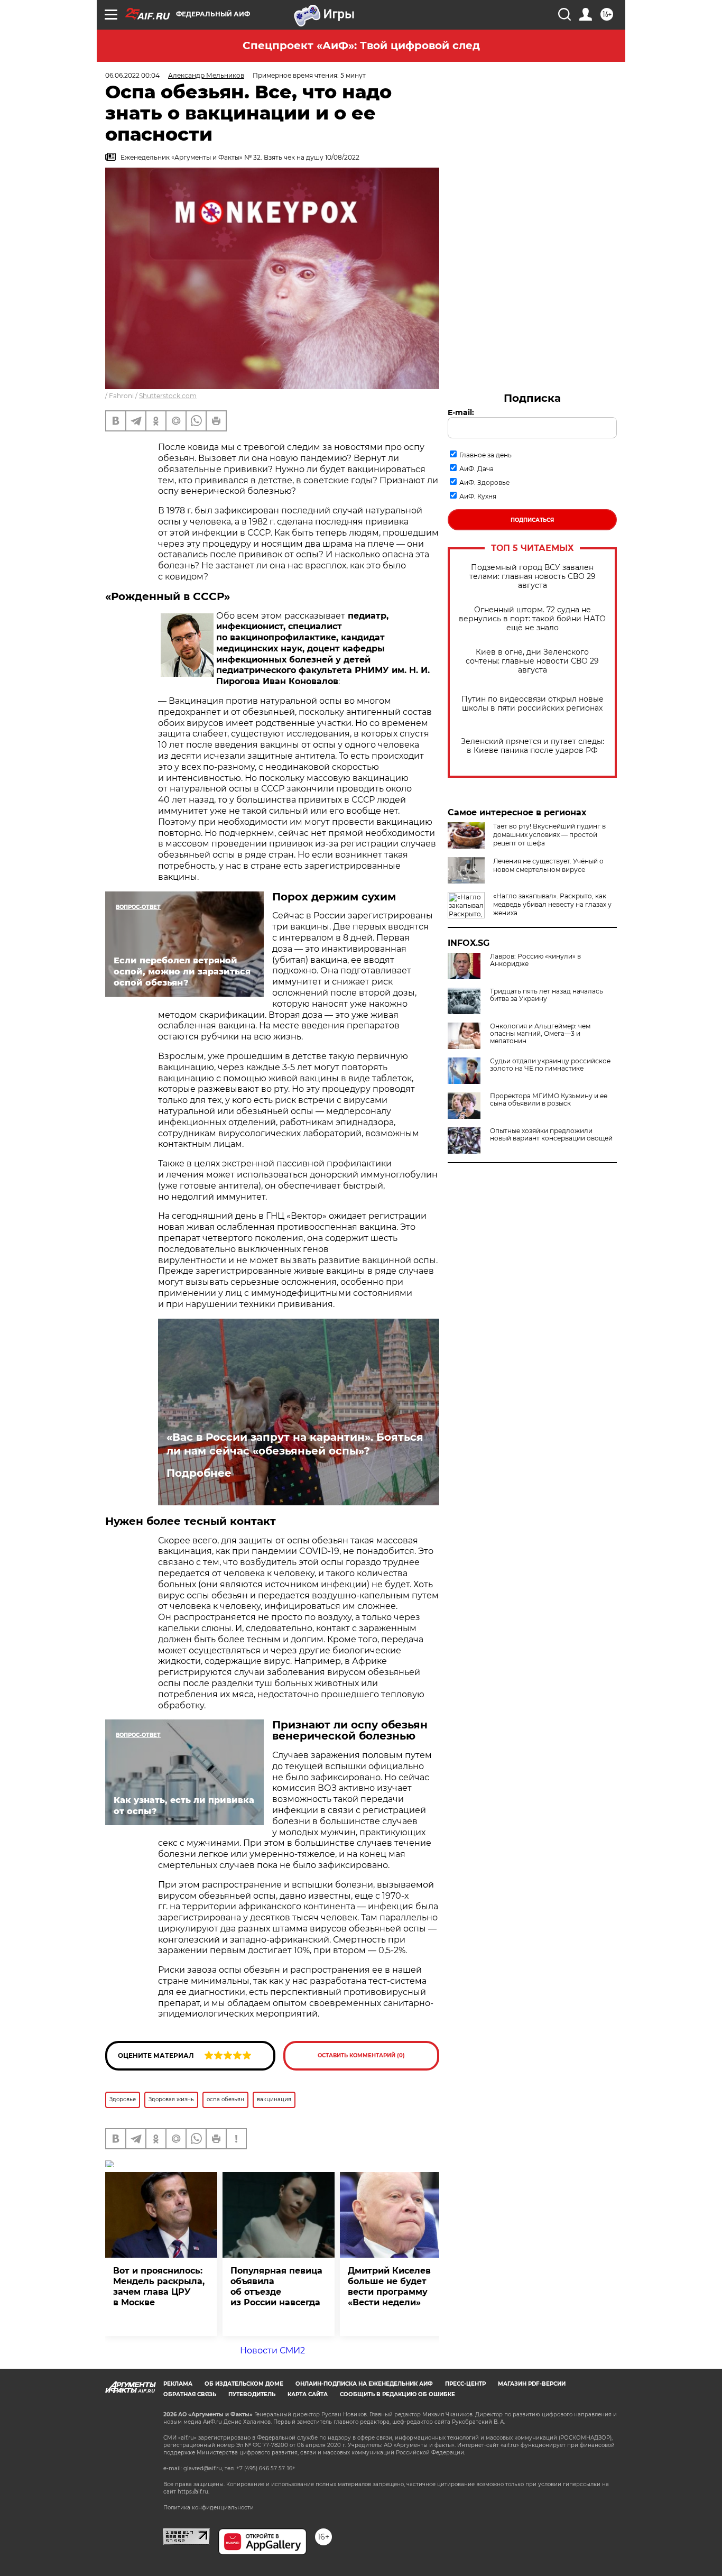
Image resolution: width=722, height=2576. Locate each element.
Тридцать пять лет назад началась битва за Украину (547, 995)
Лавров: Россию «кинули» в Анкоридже (535, 960)
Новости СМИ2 (272, 2350)
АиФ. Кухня (478, 496)
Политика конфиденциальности (209, 2508)
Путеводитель (252, 2394)
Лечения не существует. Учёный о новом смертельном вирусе (548, 865)
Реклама (178, 2384)
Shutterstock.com (168, 396)
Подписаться (532, 520)
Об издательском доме (244, 2384)
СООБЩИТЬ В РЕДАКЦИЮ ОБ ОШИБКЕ (397, 2394)
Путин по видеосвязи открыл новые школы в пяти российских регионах (533, 704)
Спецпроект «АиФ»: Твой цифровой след (361, 45)
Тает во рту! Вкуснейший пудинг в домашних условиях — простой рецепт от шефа (549, 835)
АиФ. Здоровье (484, 482)
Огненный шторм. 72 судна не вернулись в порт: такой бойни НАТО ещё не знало (532, 619)
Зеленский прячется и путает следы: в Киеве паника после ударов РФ (533, 746)
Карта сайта (308, 2394)
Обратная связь (190, 2394)
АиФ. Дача (476, 469)
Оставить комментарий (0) (361, 2055)
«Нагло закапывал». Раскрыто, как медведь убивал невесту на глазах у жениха (552, 904)
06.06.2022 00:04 (132, 75)
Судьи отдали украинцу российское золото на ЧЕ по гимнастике (550, 1065)
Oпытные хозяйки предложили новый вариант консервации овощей (551, 1135)
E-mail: (461, 412)
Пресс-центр (465, 2384)
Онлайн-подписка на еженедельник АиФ (364, 2384)
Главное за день (485, 455)
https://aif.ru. (193, 2492)
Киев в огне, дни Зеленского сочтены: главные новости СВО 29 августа (532, 661)
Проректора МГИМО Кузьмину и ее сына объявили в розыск (549, 1100)
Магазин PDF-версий (532, 2384)
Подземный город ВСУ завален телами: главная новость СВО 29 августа (533, 577)
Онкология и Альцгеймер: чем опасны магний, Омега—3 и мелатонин (540, 1034)
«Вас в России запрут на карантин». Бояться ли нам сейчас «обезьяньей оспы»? (295, 1444)
